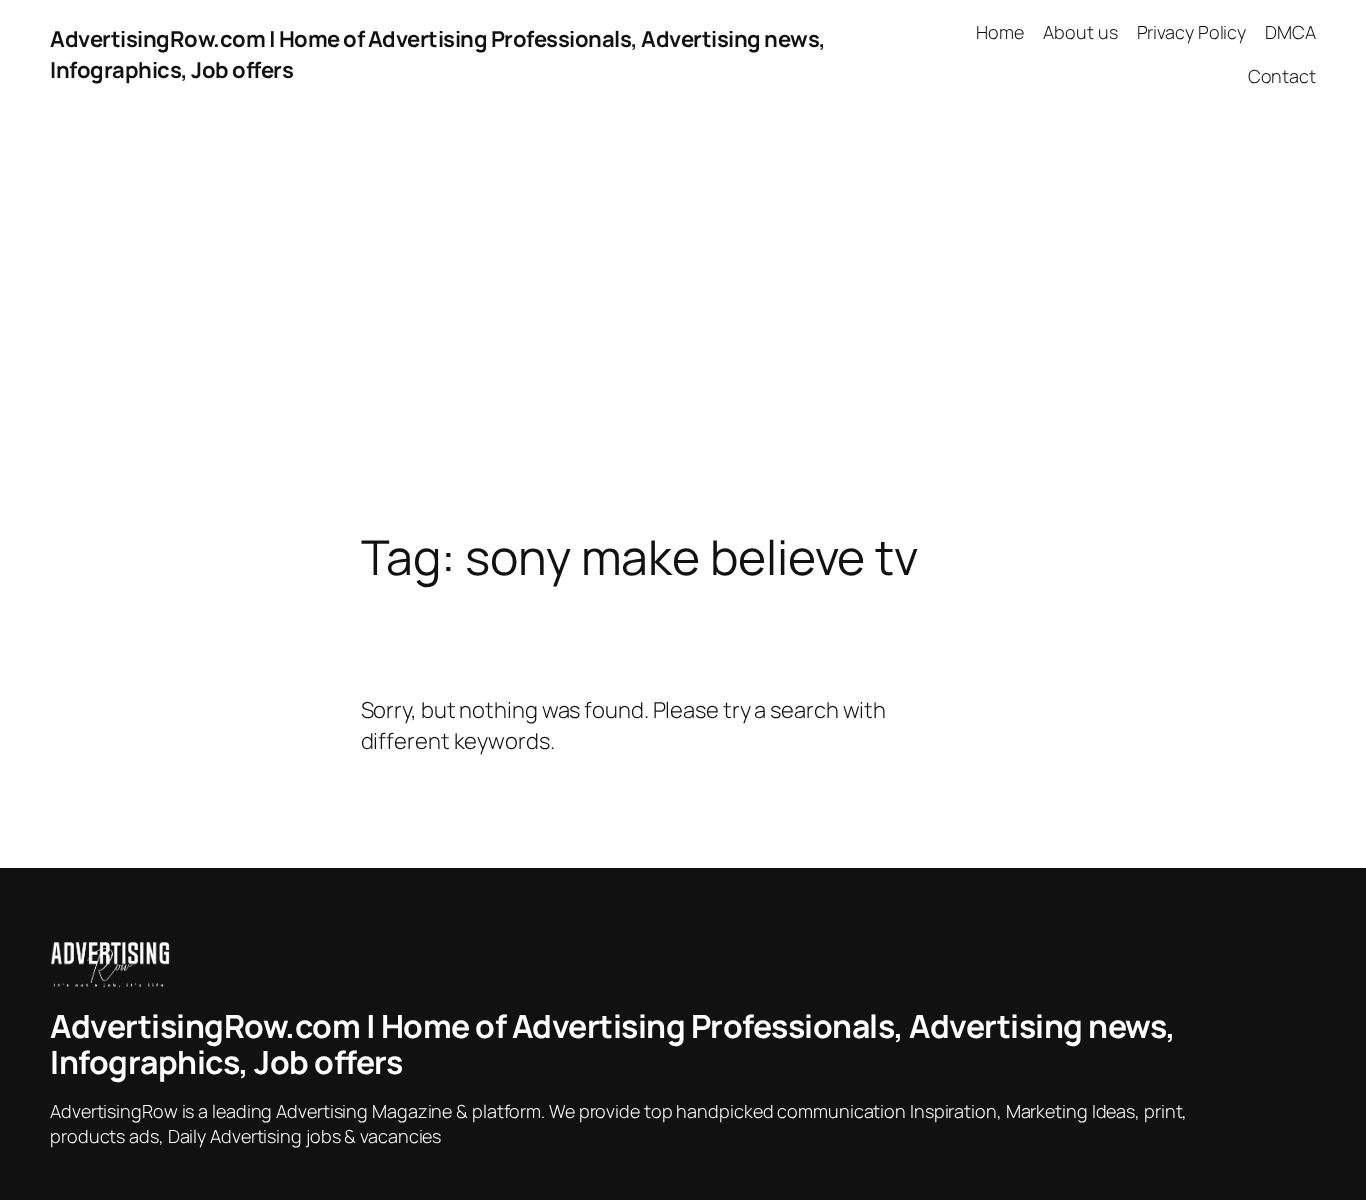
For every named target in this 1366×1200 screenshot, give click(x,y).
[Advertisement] (683, 320)
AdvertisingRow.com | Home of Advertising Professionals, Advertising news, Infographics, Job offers (613, 1044)
